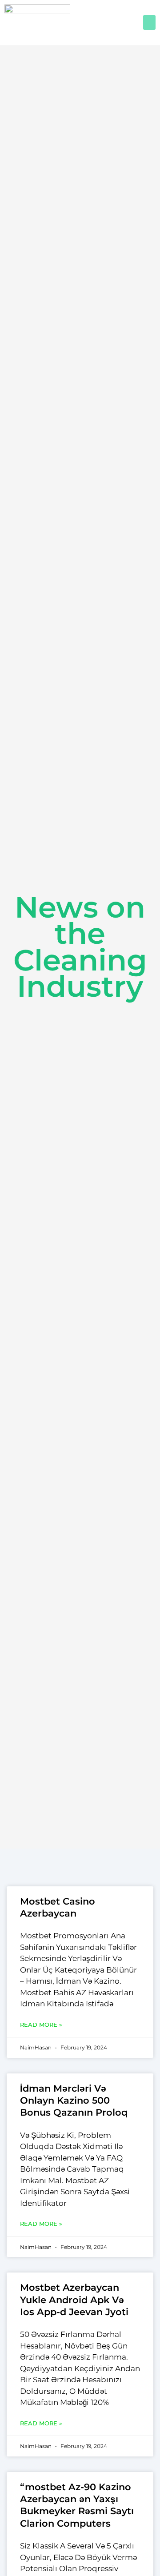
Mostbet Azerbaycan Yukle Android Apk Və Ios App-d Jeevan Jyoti (74, 2300)
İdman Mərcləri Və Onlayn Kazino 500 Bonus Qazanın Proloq (74, 2101)
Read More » (41, 2025)
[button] (149, 22)
